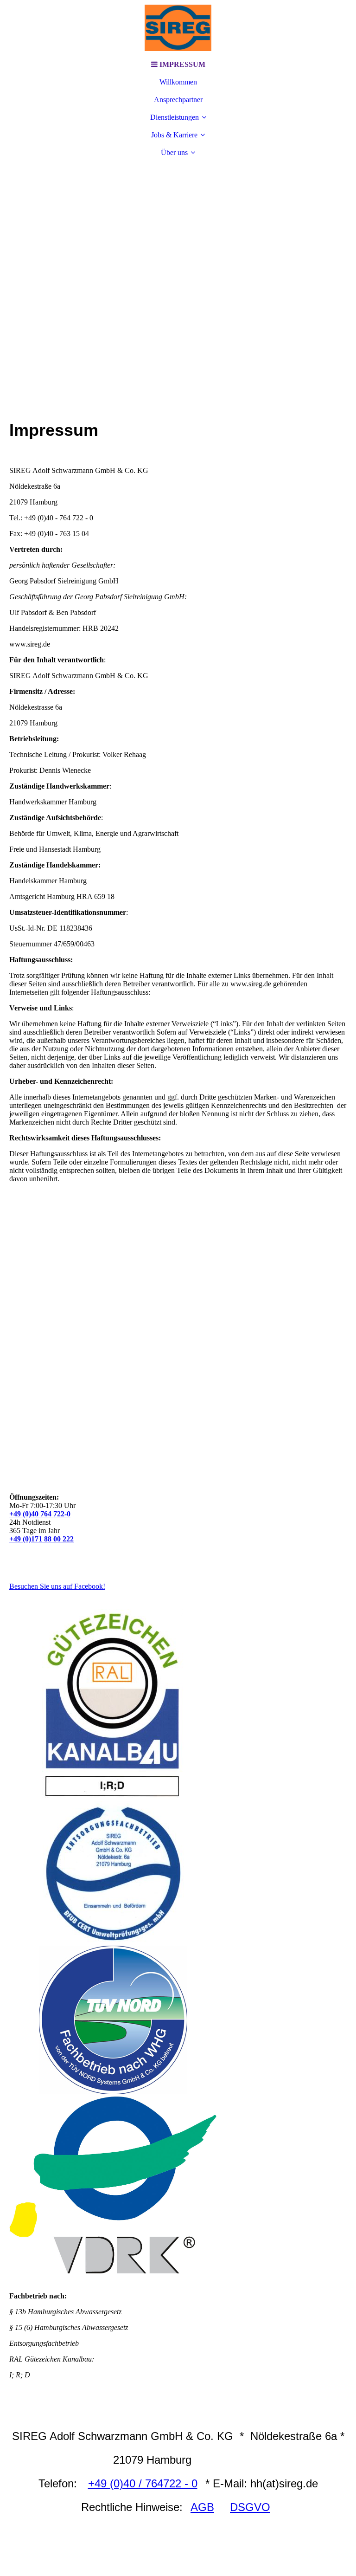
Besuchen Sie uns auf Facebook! (57, 1586)
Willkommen (178, 82)
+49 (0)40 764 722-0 (40, 1514)
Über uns (174, 152)
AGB (202, 2507)
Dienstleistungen (175, 117)
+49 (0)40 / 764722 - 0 (143, 2483)
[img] (178, 28)
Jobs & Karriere (174, 135)
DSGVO (250, 2507)
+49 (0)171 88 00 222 (41, 1539)
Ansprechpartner (178, 100)
